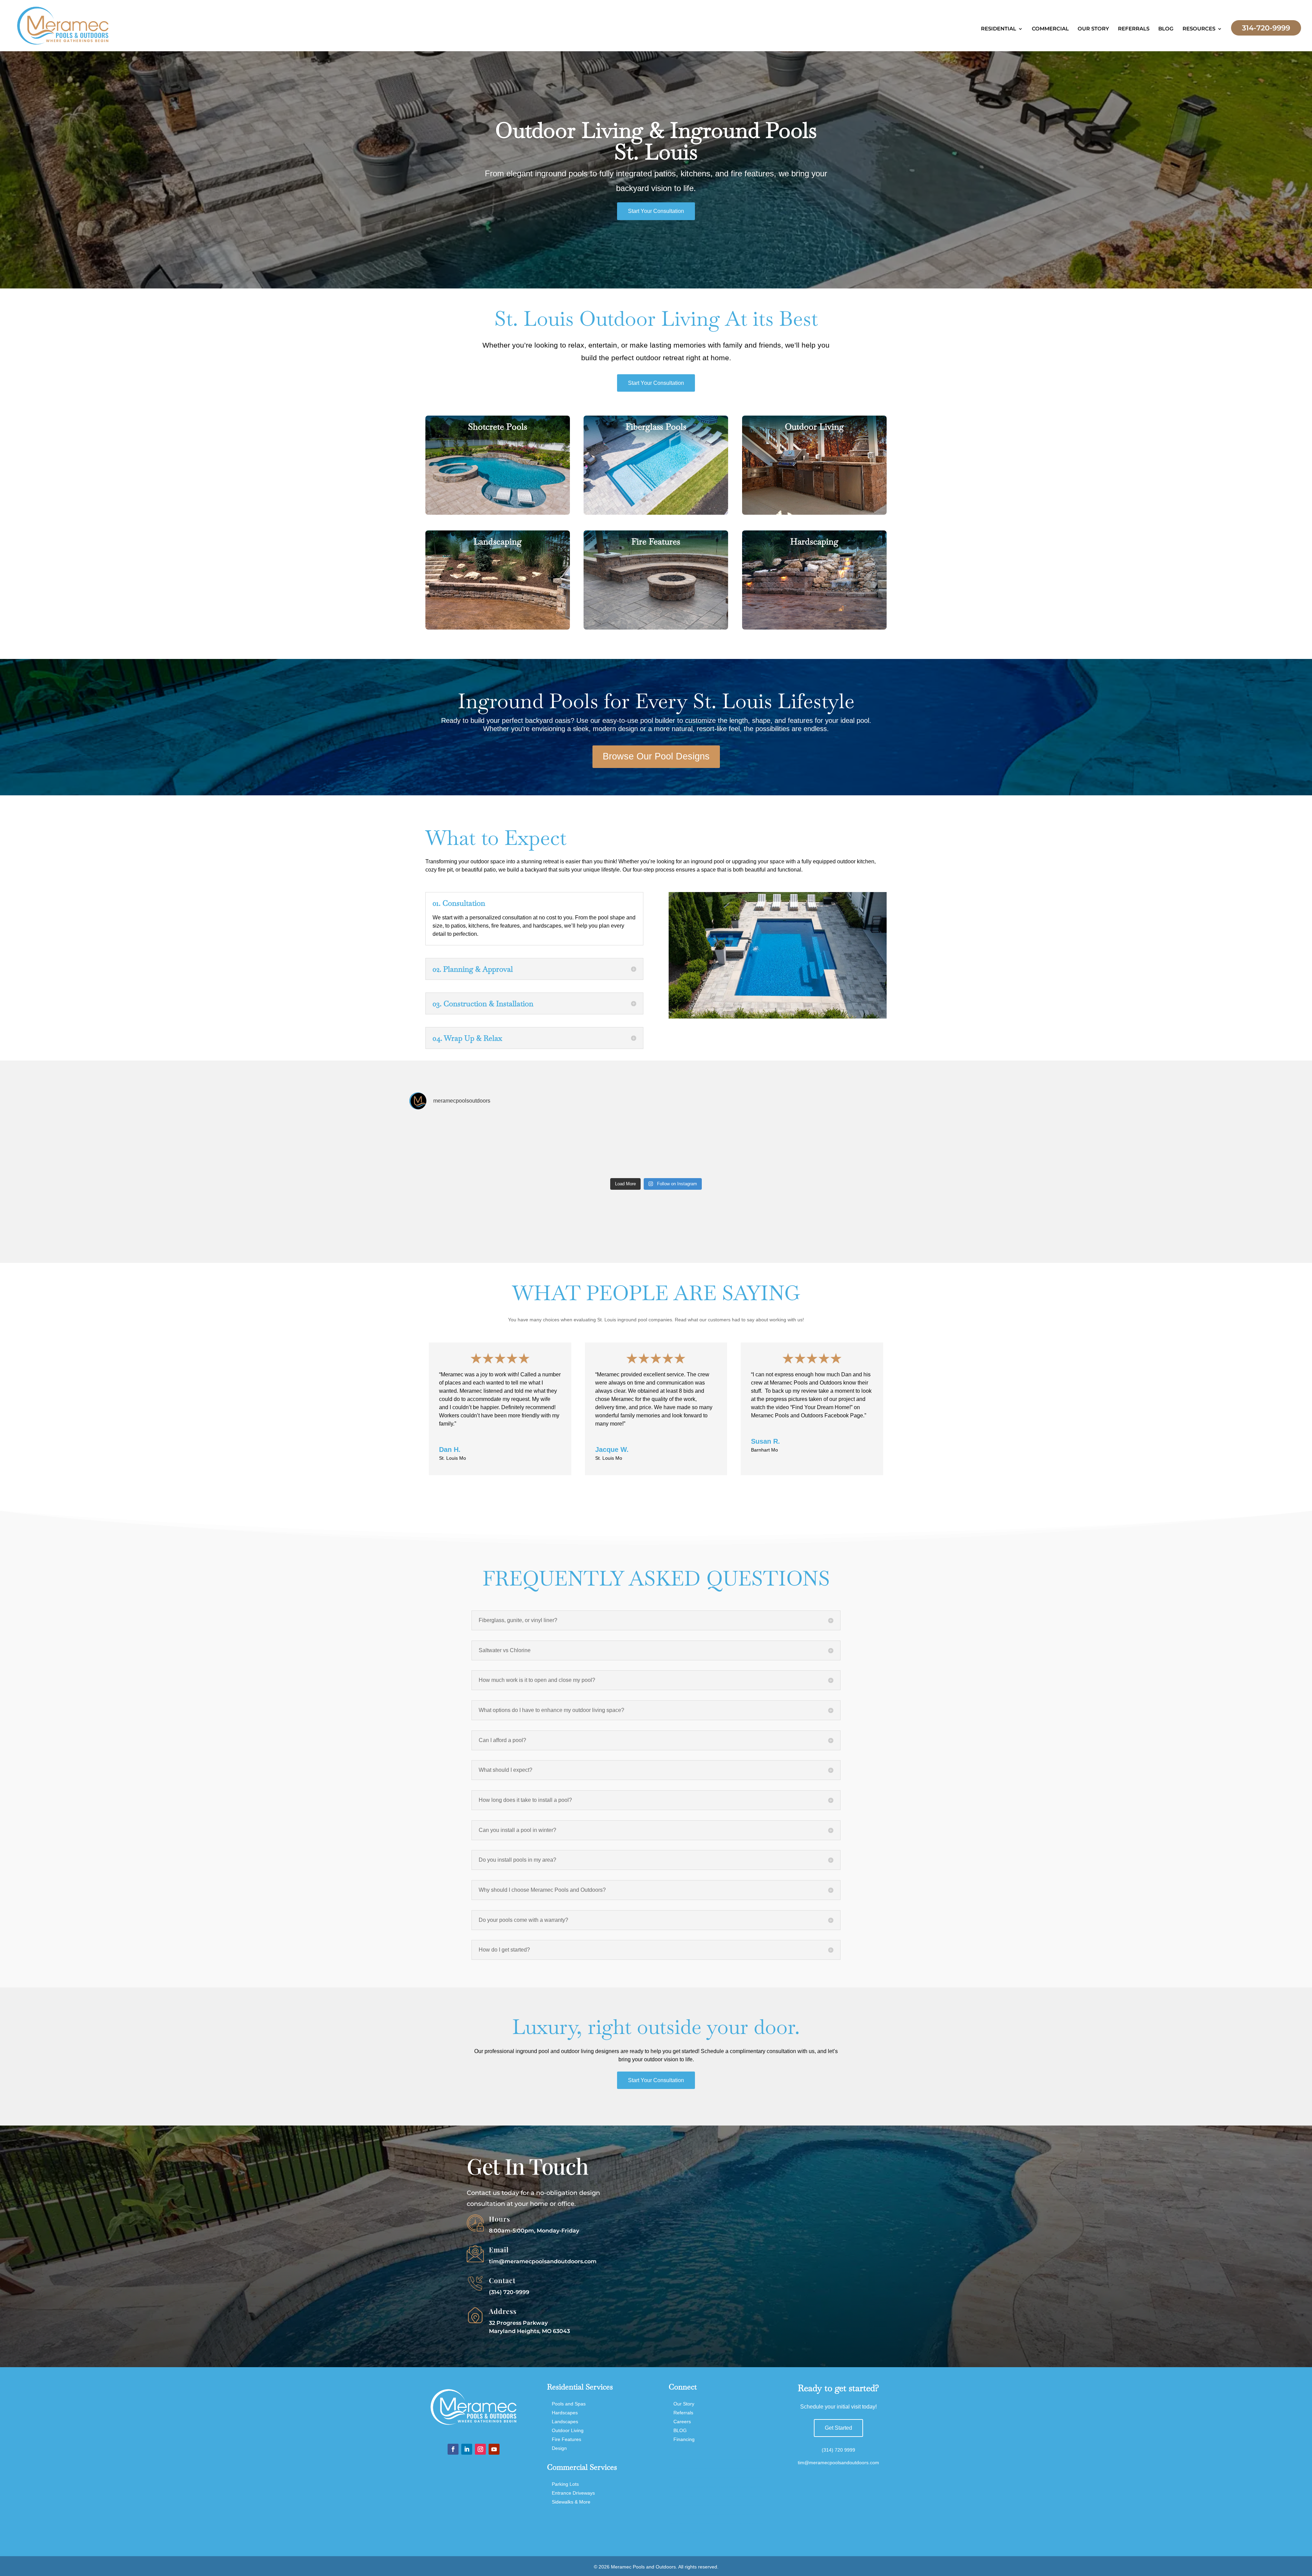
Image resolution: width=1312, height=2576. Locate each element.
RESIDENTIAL (999, 29)
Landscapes (565, 2422)
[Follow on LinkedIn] (467, 2449)
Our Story (684, 2404)
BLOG (1166, 29)
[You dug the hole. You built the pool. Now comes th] (854, 1145)
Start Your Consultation (656, 211)
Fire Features (566, 2439)
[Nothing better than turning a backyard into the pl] (656, 1145)
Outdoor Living (568, 2430)
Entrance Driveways (573, 2493)
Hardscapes (565, 2413)
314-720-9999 (1266, 28)
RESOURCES (1199, 29)
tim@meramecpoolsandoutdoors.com (543, 2261)
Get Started (838, 2428)
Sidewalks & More (571, 2502)
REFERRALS (1134, 29)
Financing (684, 2439)
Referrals (683, 2413)
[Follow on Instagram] (480, 2449)
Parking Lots (565, 2484)
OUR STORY (1093, 29)
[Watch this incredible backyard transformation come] (755, 1145)
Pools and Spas (569, 2404)
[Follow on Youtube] (494, 2449)
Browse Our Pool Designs (656, 756)
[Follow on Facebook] (453, 2449)
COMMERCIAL (1050, 29)
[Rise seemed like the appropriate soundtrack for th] (458, 1145)
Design (559, 2448)
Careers (682, 2422)
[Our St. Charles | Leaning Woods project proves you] (557, 1145)
